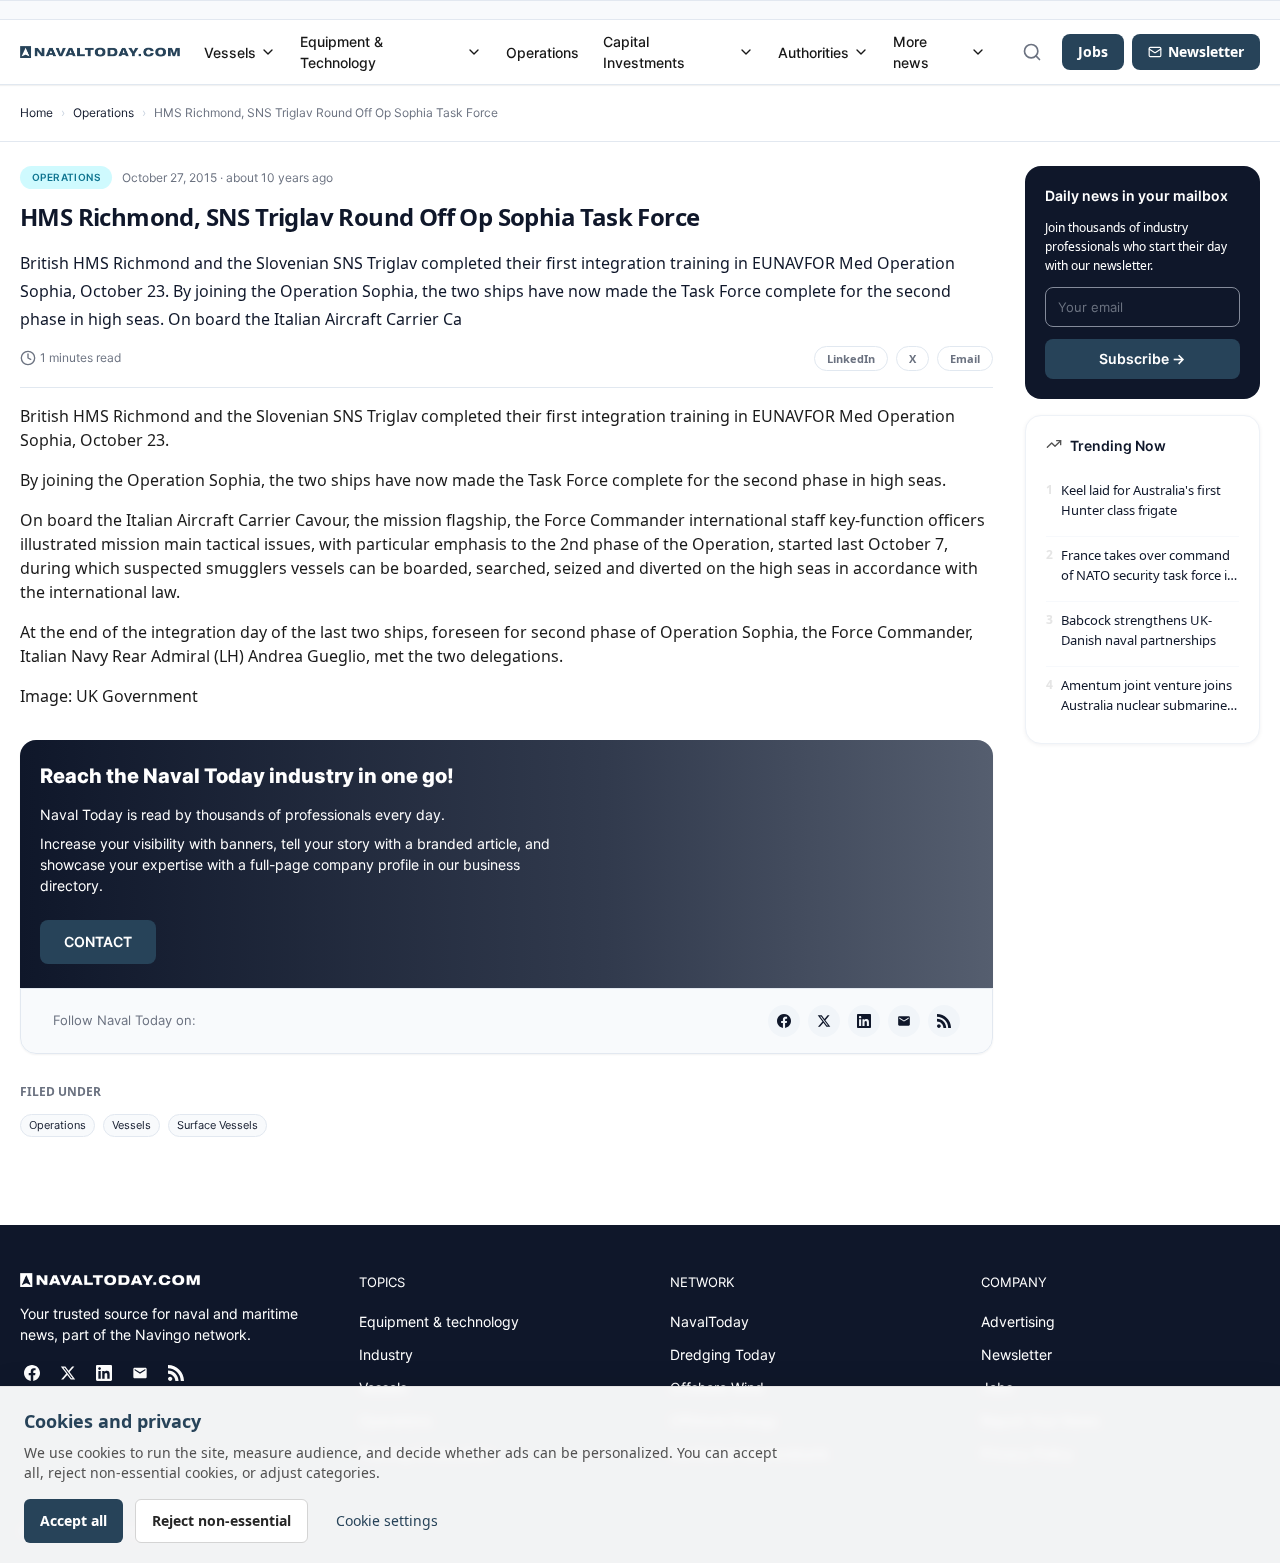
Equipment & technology (439, 1321)
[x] (824, 1021)
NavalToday (709, 1321)
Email (965, 358)
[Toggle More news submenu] (978, 52)
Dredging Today (723, 1354)
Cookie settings (387, 1520)
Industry (386, 1354)
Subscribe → (1142, 358)
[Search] (1032, 52)
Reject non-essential (221, 1520)
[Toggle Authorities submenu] (861, 52)
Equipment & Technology (341, 52)
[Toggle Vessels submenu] (268, 52)
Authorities (813, 52)
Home (36, 112)
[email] (904, 1021)
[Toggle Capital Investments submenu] (746, 52)
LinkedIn (851, 358)
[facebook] (784, 1021)
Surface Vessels (217, 1125)
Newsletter (1016, 1354)
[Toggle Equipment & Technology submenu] (474, 52)
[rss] (944, 1021)
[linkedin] (864, 1021)
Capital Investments (644, 52)
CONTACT (98, 941)
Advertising (1018, 1321)
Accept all (73, 1520)
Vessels (230, 52)
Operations (542, 52)
